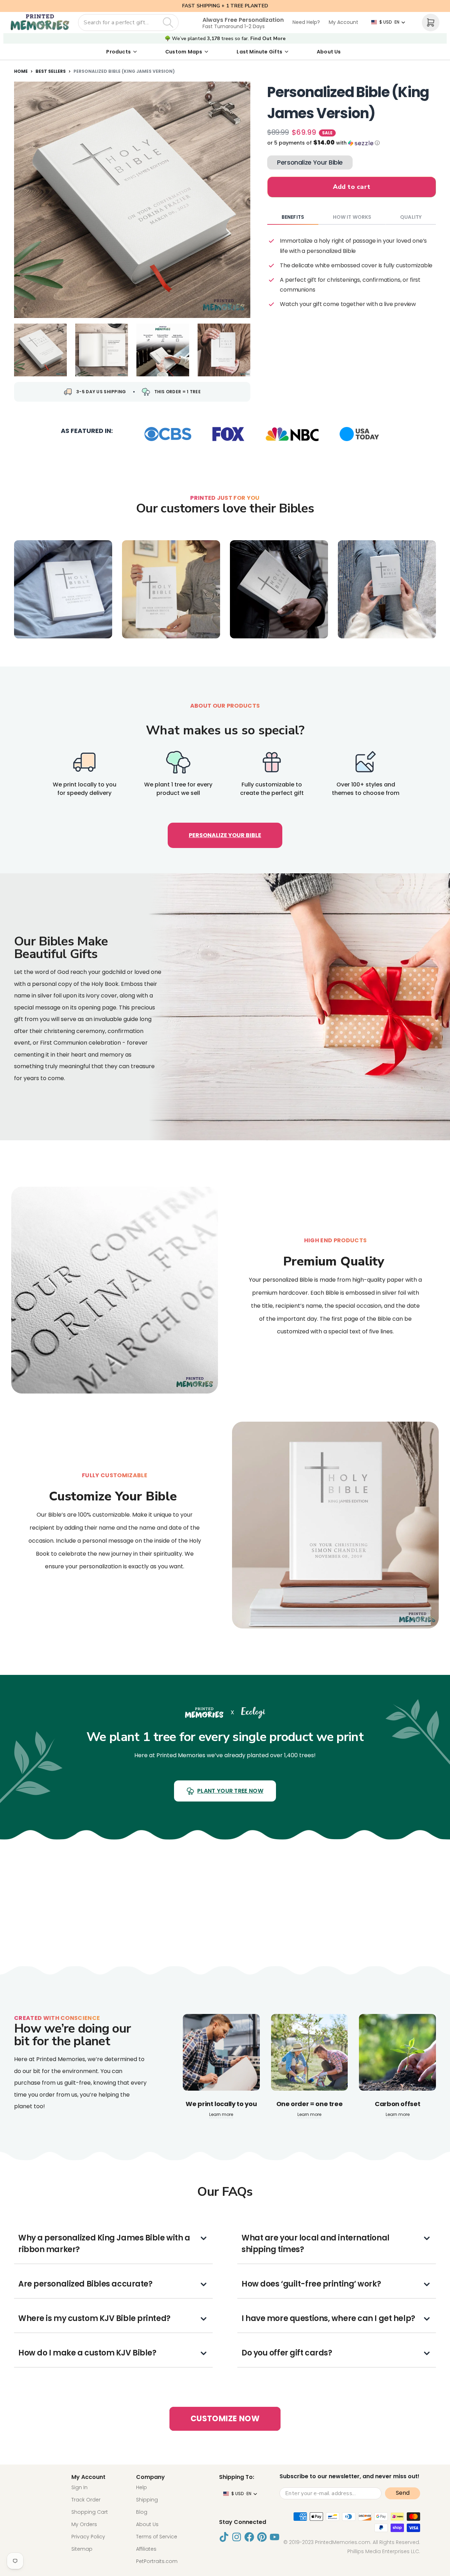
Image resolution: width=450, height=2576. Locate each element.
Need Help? (306, 22)
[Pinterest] (262, 2537)
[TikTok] (224, 2537)
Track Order (86, 2500)
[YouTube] (275, 2537)
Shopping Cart (90, 2512)
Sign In (79, 2487)
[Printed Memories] (40, 23)
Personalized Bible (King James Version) (124, 71)
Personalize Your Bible (310, 162)
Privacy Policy (88, 2537)
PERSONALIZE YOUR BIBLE (225, 835)
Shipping (147, 2500)
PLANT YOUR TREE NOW (230, 1791)
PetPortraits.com (157, 2561)
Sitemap (82, 2549)
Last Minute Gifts (259, 52)
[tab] (293, 217)
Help (142, 2487)
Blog (142, 2512)
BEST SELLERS (51, 71)
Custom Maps (184, 52)
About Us (329, 52)
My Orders (84, 2524)
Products (118, 52)
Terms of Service (157, 2537)
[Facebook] (249, 2537)
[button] (352, 143)
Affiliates (146, 2549)
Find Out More (268, 39)
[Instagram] (237, 2537)
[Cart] (431, 23)
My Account (343, 22)
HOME (21, 71)
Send (403, 2493)
